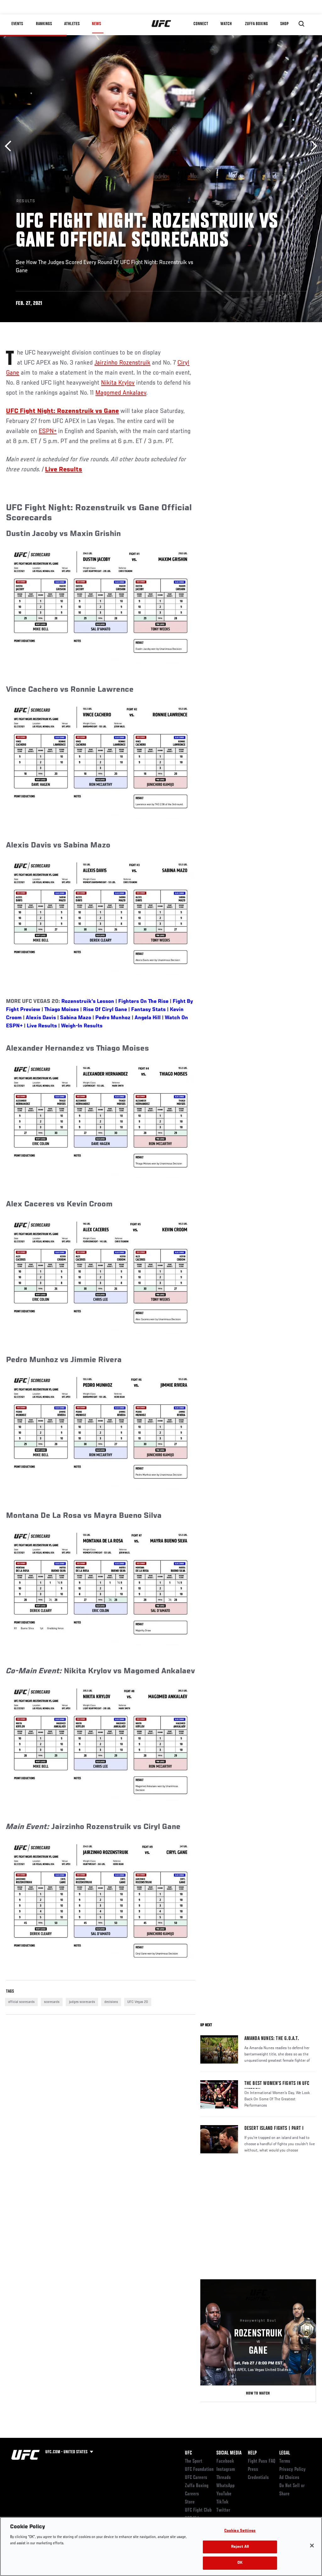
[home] (161, 24)
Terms (285, 2461)
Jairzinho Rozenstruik (122, 363)
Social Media (229, 2453)
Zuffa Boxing (256, 24)
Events (17, 24)
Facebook (225, 2461)
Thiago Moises (62, 1010)
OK (240, 2563)
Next (312, 146)
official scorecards (21, 2002)
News (96, 24)
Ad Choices (289, 2478)
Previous (10, 146)
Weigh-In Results (82, 1026)
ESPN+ (48, 431)
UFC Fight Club (198, 2510)
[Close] (312, 2546)
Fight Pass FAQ (262, 2461)
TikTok (222, 2502)
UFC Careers (196, 2478)
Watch (226, 24)
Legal (285, 2453)
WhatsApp (225, 2486)
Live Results (42, 1026)
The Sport (194, 2461)
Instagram (226, 2470)
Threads (224, 2478)
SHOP (284, 24)
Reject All (240, 2547)
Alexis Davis (41, 1018)
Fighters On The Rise (143, 1002)
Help (252, 2453)
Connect (201, 24)
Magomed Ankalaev (121, 393)
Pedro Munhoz (113, 1018)
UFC (188, 2453)
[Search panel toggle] (302, 24)
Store (190, 2502)
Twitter (223, 2510)
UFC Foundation (199, 2470)
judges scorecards (82, 2002)
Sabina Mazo (76, 1018)
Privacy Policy (292, 2470)
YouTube (224, 2494)
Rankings (44, 24)
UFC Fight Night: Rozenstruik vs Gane (62, 411)
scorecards (52, 2002)
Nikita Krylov (118, 383)
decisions (111, 2002)
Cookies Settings (240, 2531)
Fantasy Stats (148, 1010)
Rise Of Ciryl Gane (105, 1010)
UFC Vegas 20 (138, 2002)
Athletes (72, 24)
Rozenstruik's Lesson (88, 1002)
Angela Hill (148, 1018)
